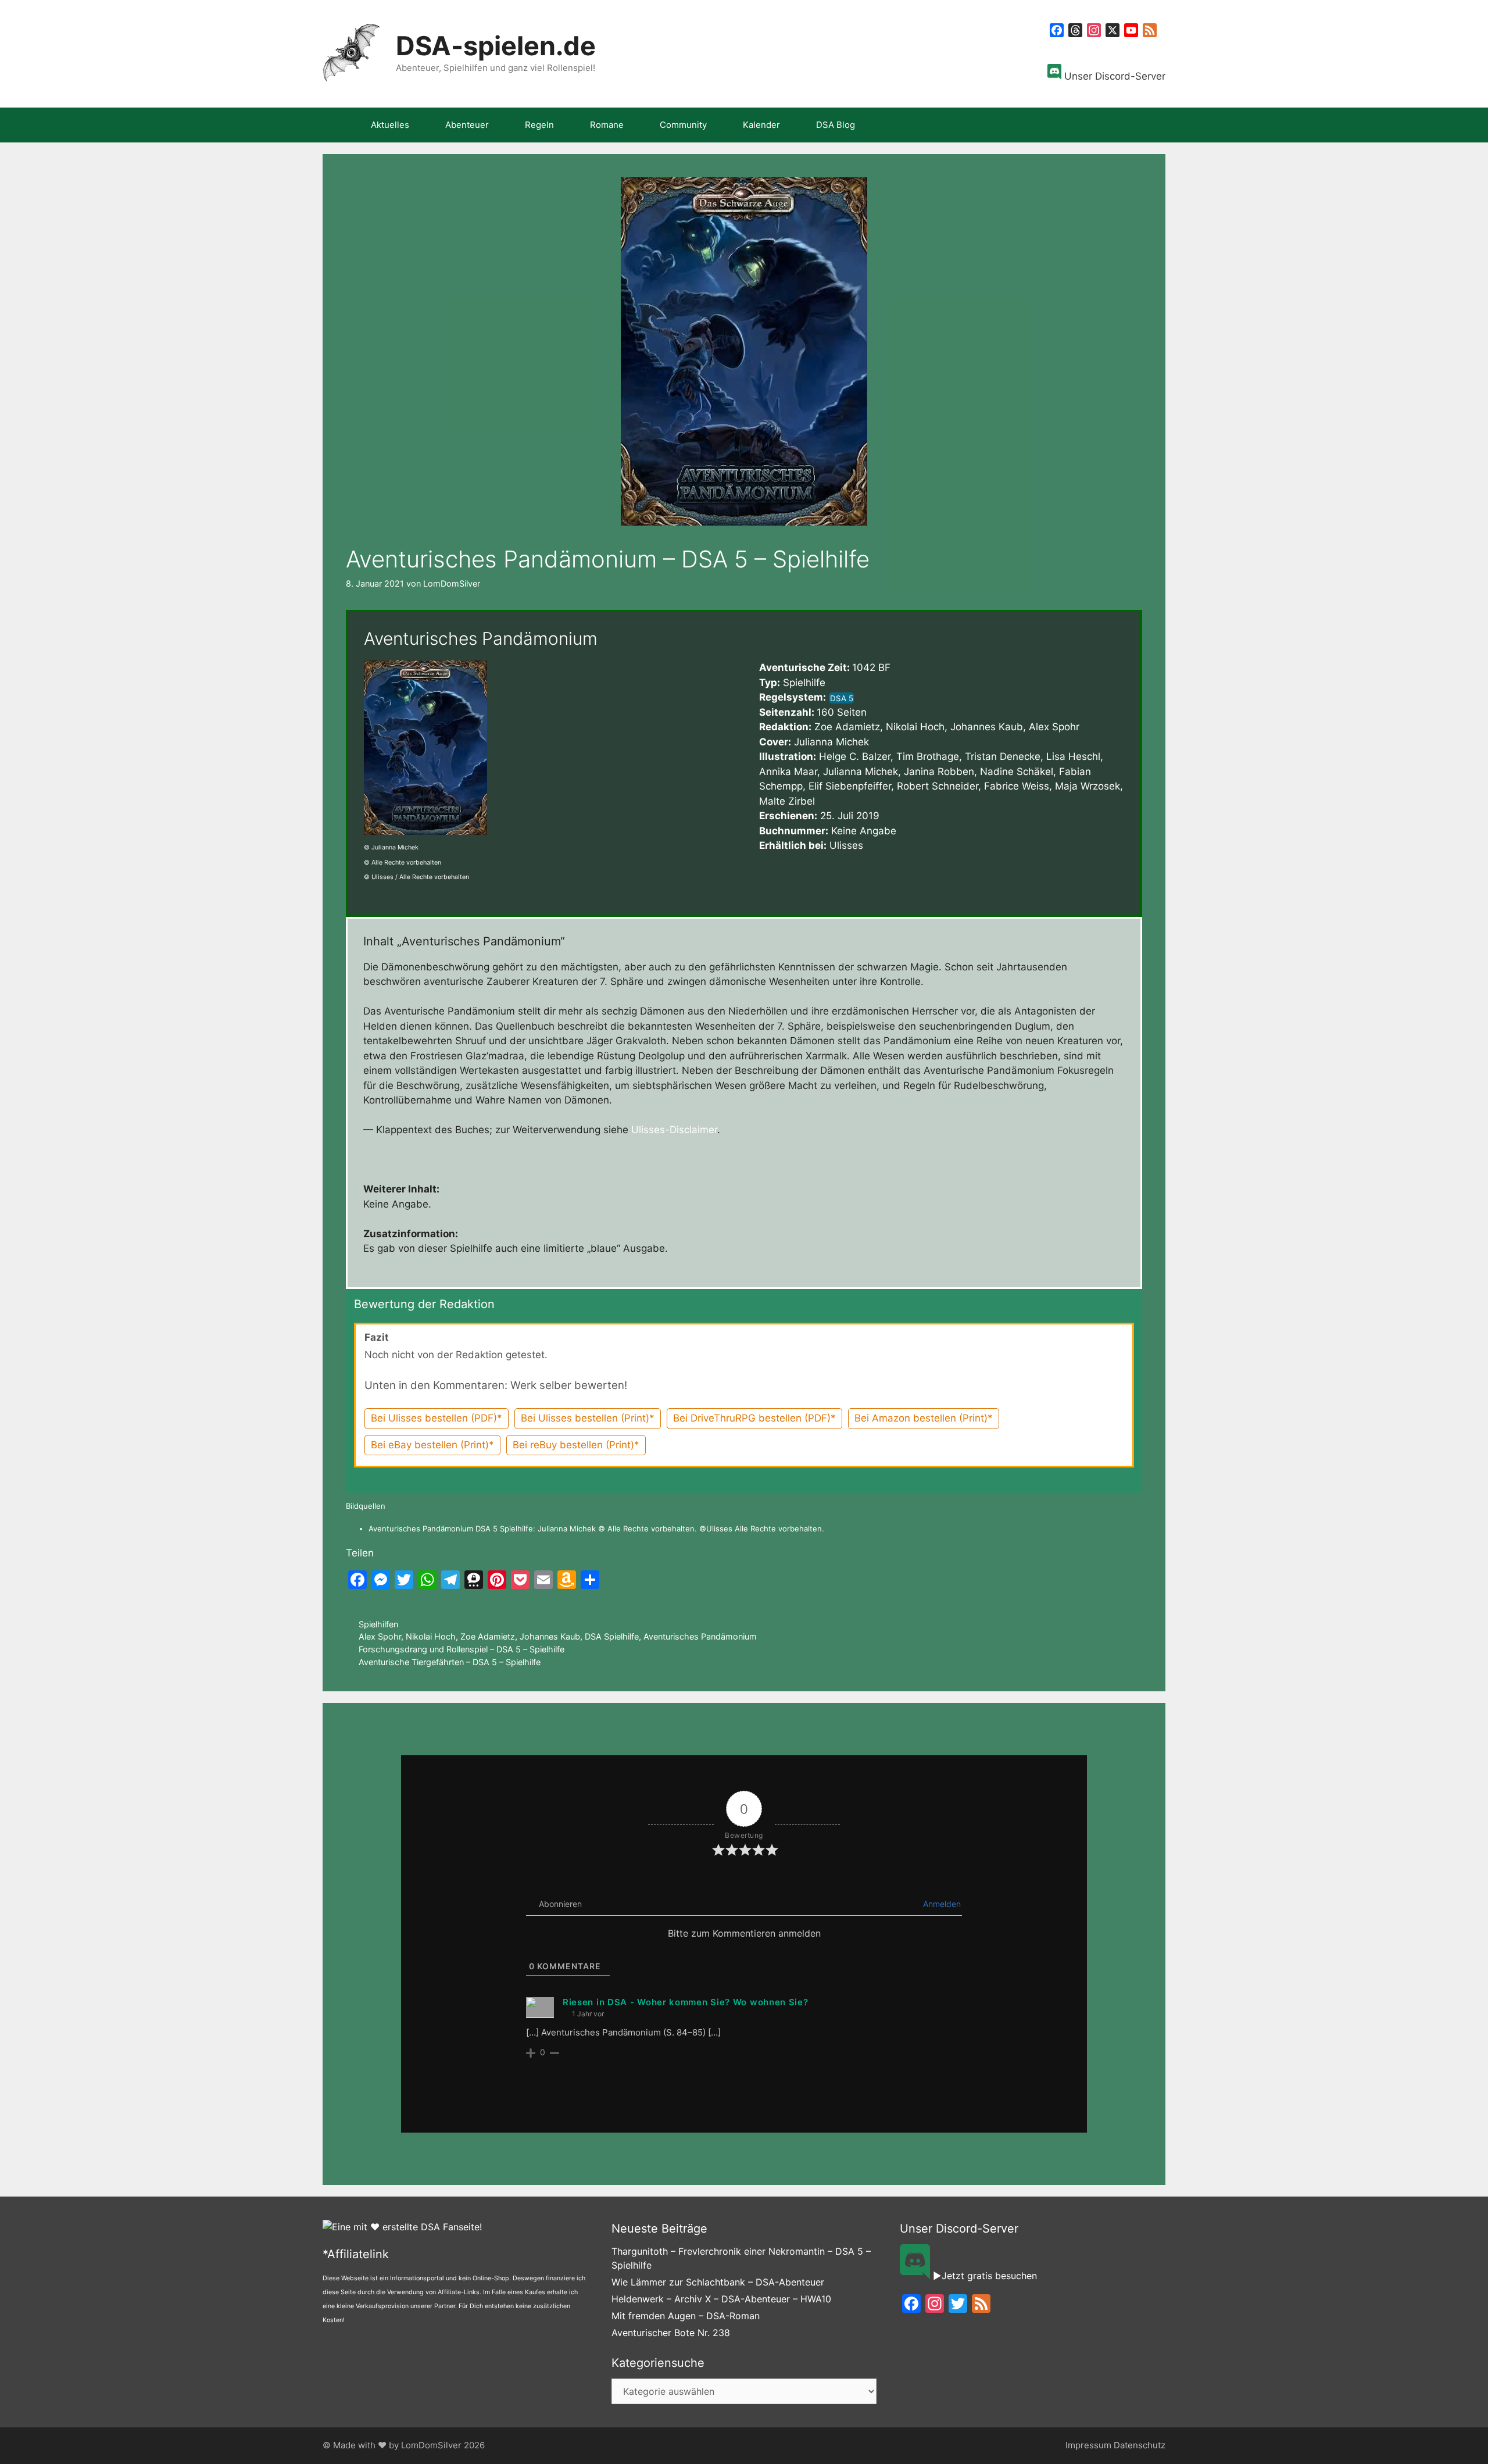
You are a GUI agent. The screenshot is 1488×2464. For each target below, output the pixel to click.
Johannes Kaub (550, 1636)
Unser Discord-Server (1113, 76)
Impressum (1088, 2445)
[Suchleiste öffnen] (1148, 125)
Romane (607, 125)
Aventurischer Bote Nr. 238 (671, 2333)
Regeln (539, 125)
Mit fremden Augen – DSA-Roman (686, 2316)
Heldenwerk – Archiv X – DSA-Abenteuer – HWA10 (721, 2299)
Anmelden (941, 1904)
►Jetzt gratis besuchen (983, 2276)
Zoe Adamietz (488, 1636)
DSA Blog (836, 125)
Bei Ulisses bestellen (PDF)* (437, 1418)
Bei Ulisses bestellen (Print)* (588, 1418)
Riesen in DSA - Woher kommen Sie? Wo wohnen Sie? (686, 2002)
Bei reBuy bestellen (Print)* (576, 1445)
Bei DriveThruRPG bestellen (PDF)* (754, 1418)
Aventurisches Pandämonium (700, 1636)
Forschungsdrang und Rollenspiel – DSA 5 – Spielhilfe (462, 1649)
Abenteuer (467, 125)
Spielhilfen (378, 1624)
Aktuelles (390, 125)
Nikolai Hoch (431, 1636)
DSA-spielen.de (496, 46)
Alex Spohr (380, 1636)
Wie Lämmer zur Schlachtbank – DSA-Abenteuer (718, 2282)
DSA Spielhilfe (612, 1636)
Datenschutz (1140, 2445)
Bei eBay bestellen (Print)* (432, 1445)
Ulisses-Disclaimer (674, 1130)
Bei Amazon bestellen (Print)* (924, 1418)
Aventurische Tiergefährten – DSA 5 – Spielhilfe (450, 1662)
